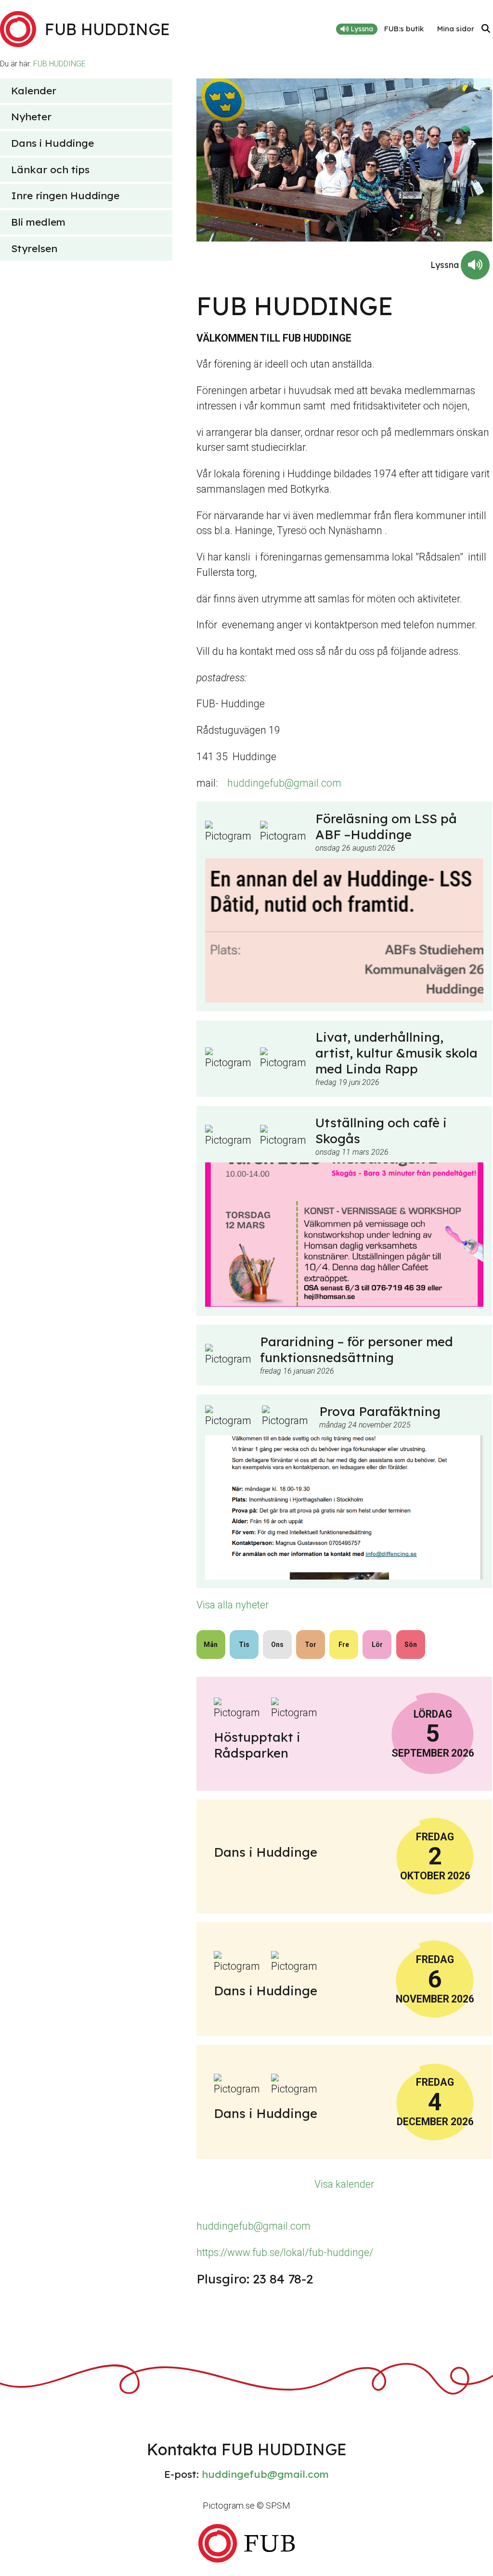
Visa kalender (344, 2184)
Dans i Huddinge (52, 143)
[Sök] (486, 29)
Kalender (34, 90)
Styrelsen (34, 248)
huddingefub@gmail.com (284, 783)
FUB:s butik (404, 29)
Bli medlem (38, 222)
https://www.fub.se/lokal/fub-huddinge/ (285, 2252)
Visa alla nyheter (233, 1605)
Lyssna (361, 29)
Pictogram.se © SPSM (246, 2506)
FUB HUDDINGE (59, 64)
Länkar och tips (50, 169)
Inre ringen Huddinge (65, 195)
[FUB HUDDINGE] (246, 2543)
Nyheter (31, 116)
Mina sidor (456, 29)
